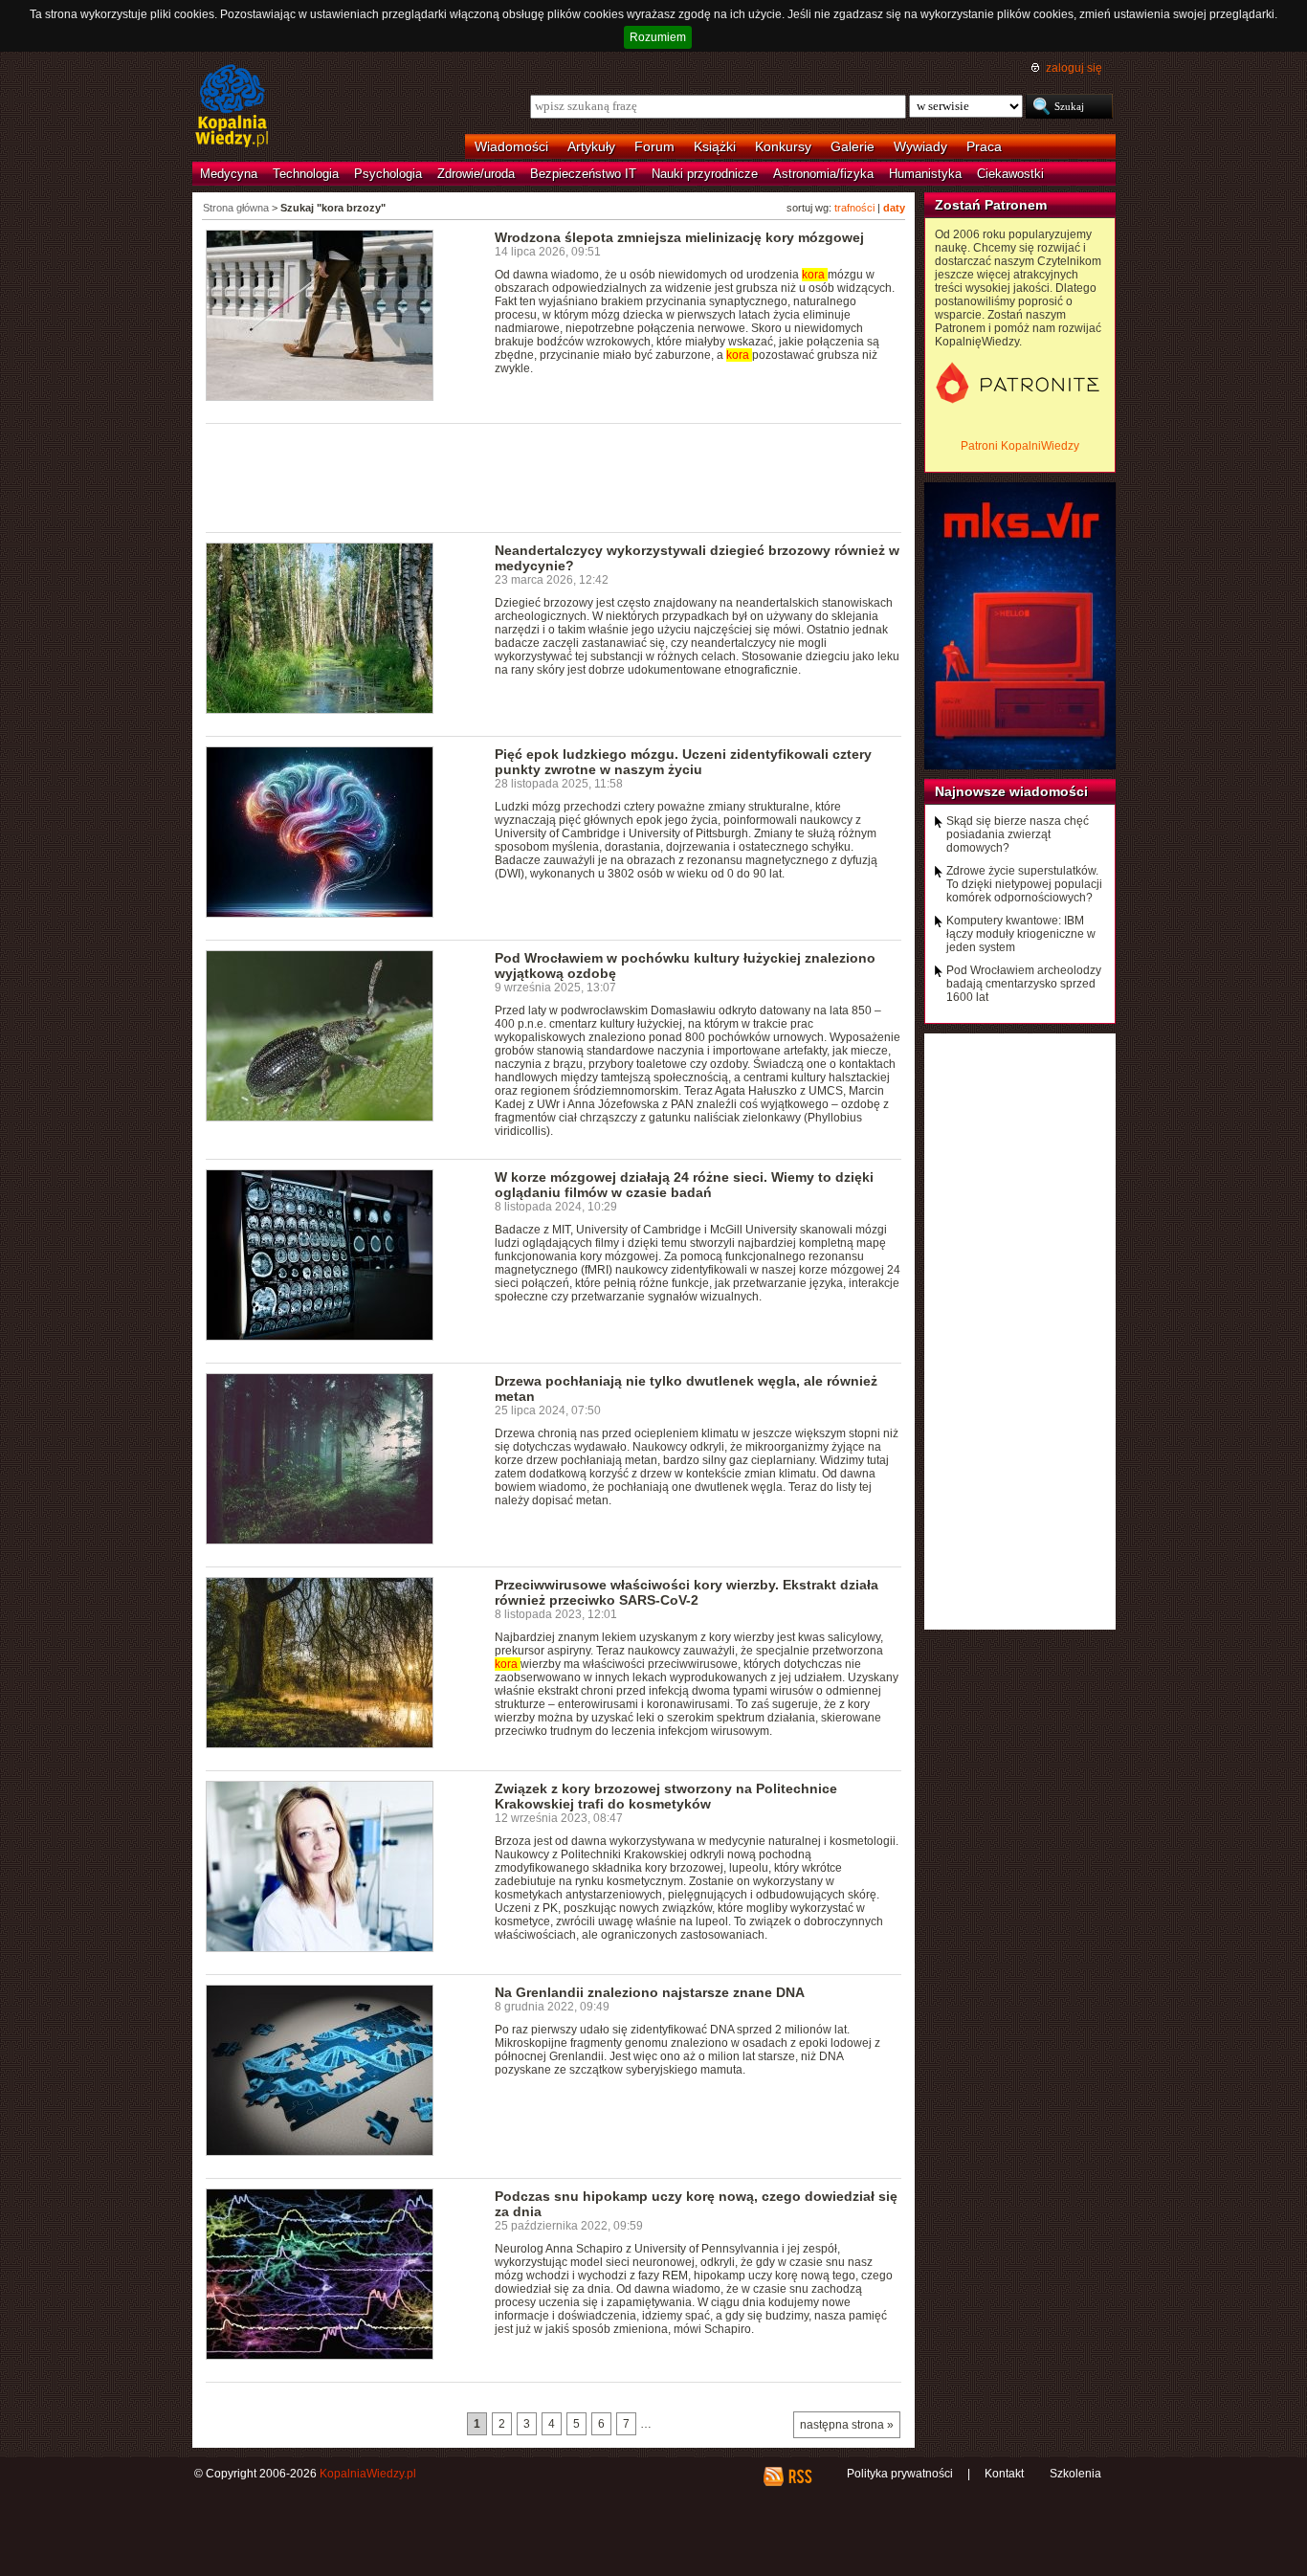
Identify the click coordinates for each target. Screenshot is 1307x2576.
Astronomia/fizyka (823, 174)
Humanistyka (925, 174)
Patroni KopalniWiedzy (1020, 446)
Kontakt (1004, 2474)
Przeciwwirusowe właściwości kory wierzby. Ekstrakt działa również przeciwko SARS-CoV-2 (687, 1592)
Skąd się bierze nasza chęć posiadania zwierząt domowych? (1018, 834)
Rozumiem (658, 37)
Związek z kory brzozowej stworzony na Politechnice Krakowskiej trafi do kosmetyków (666, 1796)
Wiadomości (511, 146)
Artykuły (591, 146)
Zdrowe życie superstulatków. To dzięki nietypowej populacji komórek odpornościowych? (1024, 884)
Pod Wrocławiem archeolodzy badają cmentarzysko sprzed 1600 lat (1024, 984)
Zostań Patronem (991, 205)
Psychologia (388, 174)
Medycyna (229, 174)
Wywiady (920, 146)
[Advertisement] (554, 477)
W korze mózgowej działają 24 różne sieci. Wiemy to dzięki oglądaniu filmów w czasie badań (684, 1185)
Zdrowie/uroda (476, 174)
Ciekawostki (1010, 174)
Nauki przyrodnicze (705, 174)
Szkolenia (1075, 2474)
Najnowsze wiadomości (1011, 791)
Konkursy (783, 146)
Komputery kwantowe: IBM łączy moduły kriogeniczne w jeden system (1021, 934)
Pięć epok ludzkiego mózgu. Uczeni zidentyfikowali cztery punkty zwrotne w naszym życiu (683, 762)
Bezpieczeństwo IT (583, 174)
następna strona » (847, 2425)
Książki (715, 146)
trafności (854, 208)
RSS (799, 2476)
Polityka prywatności (900, 2474)
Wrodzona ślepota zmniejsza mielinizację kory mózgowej (679, 237)
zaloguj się (1074, 68)
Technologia (306, 174)
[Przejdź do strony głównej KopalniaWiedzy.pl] (232, 107)
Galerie (853, 146)
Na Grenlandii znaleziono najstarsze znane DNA (650, 1992)
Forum (654, 146)
